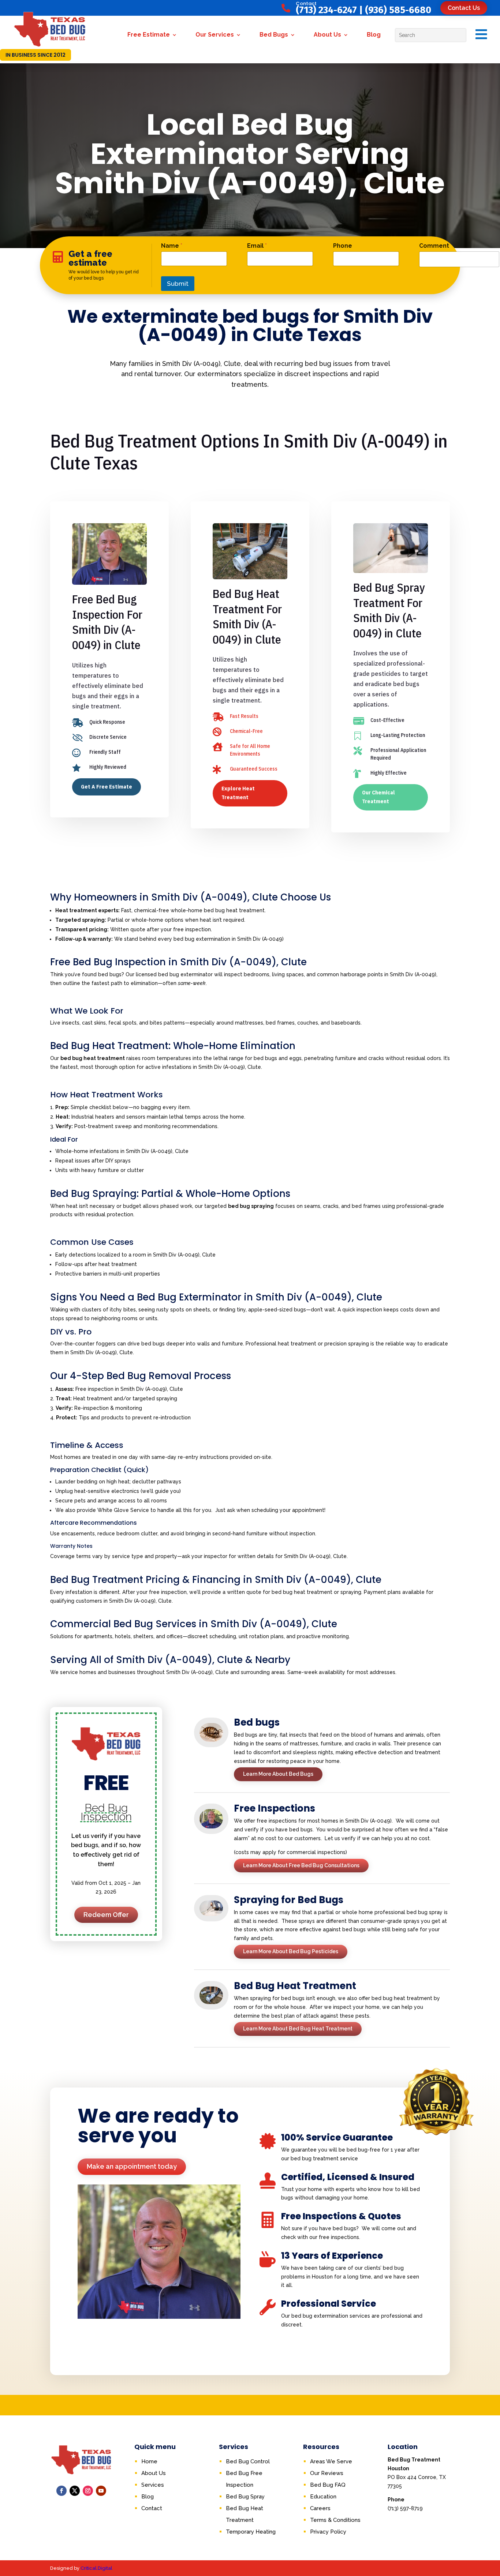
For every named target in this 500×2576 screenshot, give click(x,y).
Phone (343, 246)
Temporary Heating (251, 2532)
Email (257, 246)
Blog (374, 35)
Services (153, 2485)
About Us (327, 35)
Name (172, 246)
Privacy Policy (328, 2532)
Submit (178, 284)
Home (149, 2461)
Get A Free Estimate (107, 787)
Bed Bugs (274, 35)
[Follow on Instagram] (88, 2491)
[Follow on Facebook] (61, 2491)
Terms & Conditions (335, 2520)
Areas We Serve (331, 2461)
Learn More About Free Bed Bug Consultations (301, 1865)
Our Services (215, 35)
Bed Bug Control (248, 2461)
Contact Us (464, 8)
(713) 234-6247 (326, 10)
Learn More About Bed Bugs (278, 1774)
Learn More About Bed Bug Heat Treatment (298, 2029)
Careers (320, 2508)
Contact (152, 2508)
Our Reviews (327, 2473)
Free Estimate (149, 35)
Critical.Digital (96, 2568)
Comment (434, 246)
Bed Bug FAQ (328, 2485)
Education (323, 2497)
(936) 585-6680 (398, 10)
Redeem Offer (106, 1915)
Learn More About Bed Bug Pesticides (291, 1951)
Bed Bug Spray (245, 2497)
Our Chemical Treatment (378, 797)
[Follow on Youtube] (101, 2491)
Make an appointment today (132, 2166)
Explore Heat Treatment (238, 793)
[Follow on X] (75, 2491)
